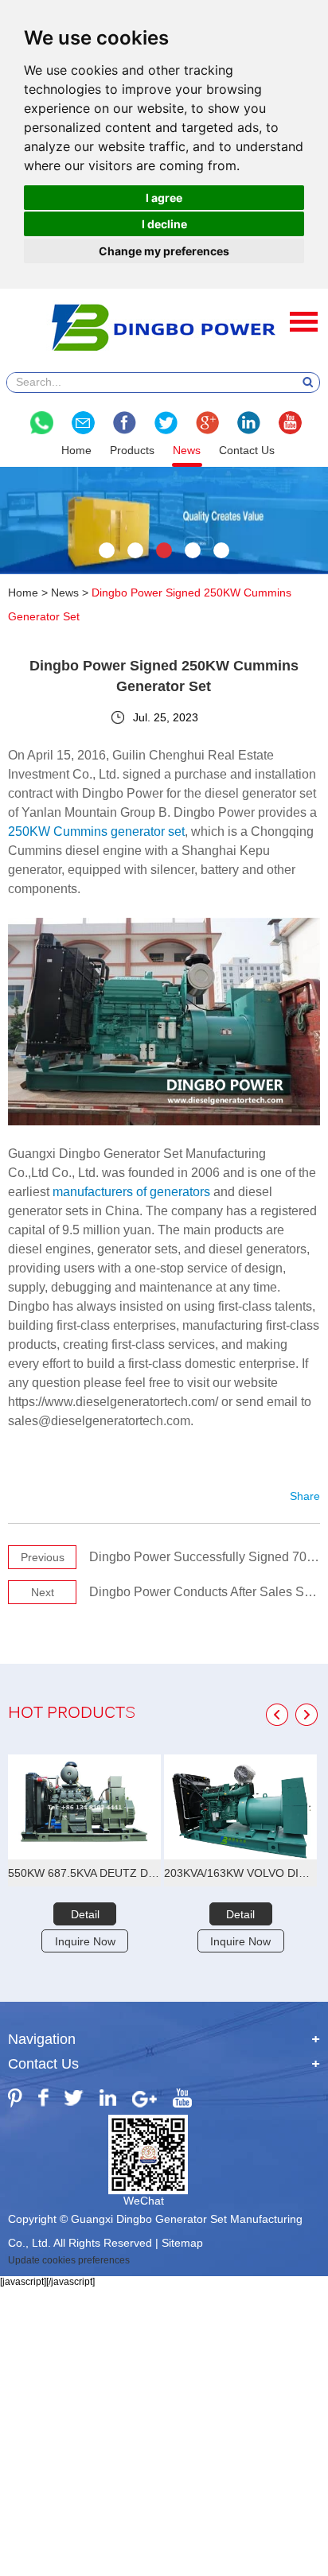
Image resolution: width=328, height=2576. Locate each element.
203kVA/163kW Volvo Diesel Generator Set (240, 1873)
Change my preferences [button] (164, 251)
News (187, 450)
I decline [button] (164, 224)
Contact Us (247, 450)
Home (76, 450)
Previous (43, 1557)
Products (132, 450)
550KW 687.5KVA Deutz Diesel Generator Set (84, 1873)
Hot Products (72, 1714)
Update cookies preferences (69, 2260)
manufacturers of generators (131, 1192)
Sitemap (182, 2243)
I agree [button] (164, 198)
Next (43, 1592)
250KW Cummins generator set (96, 831)
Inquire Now (85, 1941)
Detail (85, 1914)
